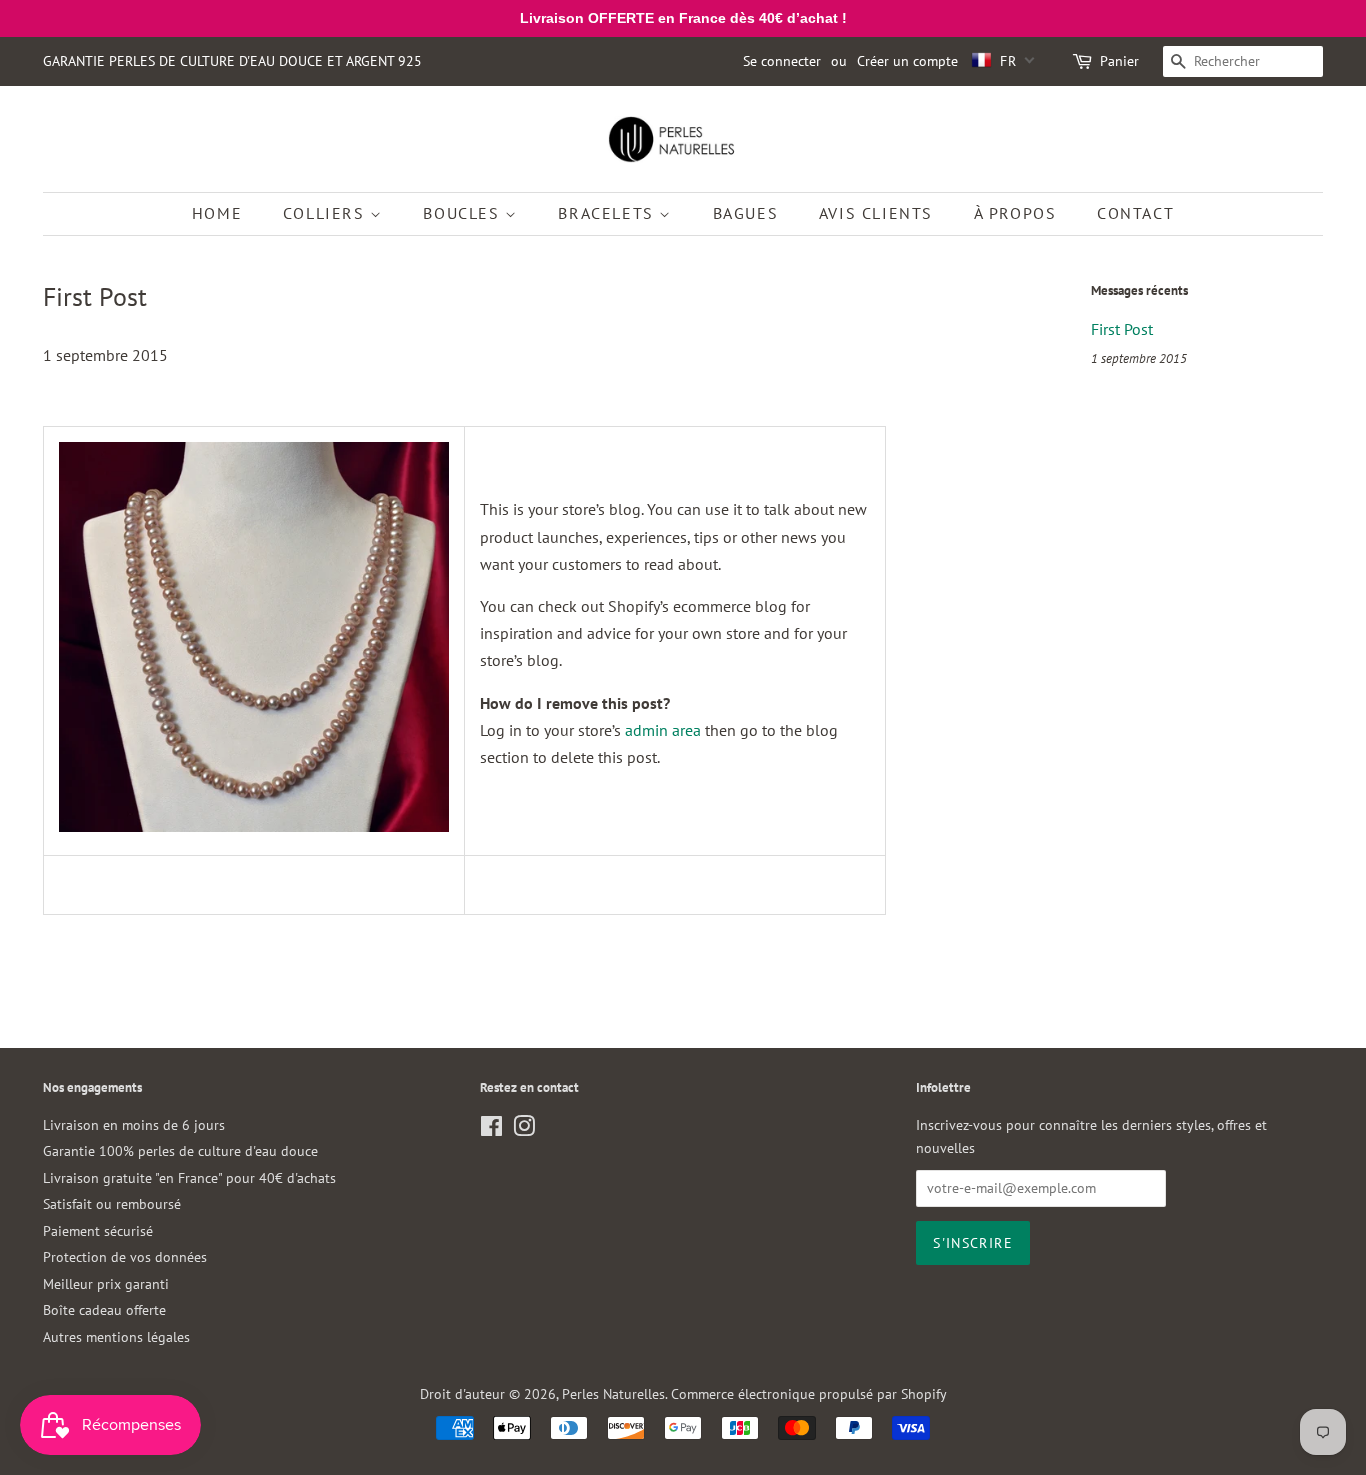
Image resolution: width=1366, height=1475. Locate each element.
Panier (1119, 61)
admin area (663, 730)
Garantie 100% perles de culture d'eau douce (180, 1151)
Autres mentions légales (116, 1337)
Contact (1135, 213)
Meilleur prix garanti (106, 1284)
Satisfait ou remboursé (112, 1204)
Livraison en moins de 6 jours (134, 1125)
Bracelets (608, 213)
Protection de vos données (125, 1257)
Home (217, 213)
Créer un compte (907, 61)
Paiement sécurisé (98, 1231)
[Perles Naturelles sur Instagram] (524, 1130)
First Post (1122, 329)
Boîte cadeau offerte (104, 1310)
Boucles (464, 213)
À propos (1015, 213)
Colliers (326, 213)
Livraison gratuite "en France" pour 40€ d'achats (189, 1178)
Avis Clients (876, 213)
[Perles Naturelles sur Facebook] (491, 1130)
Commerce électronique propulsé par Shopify (809, 1394)
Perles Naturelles (613, 1394)
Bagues (746, 213)
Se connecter (782, 61)
